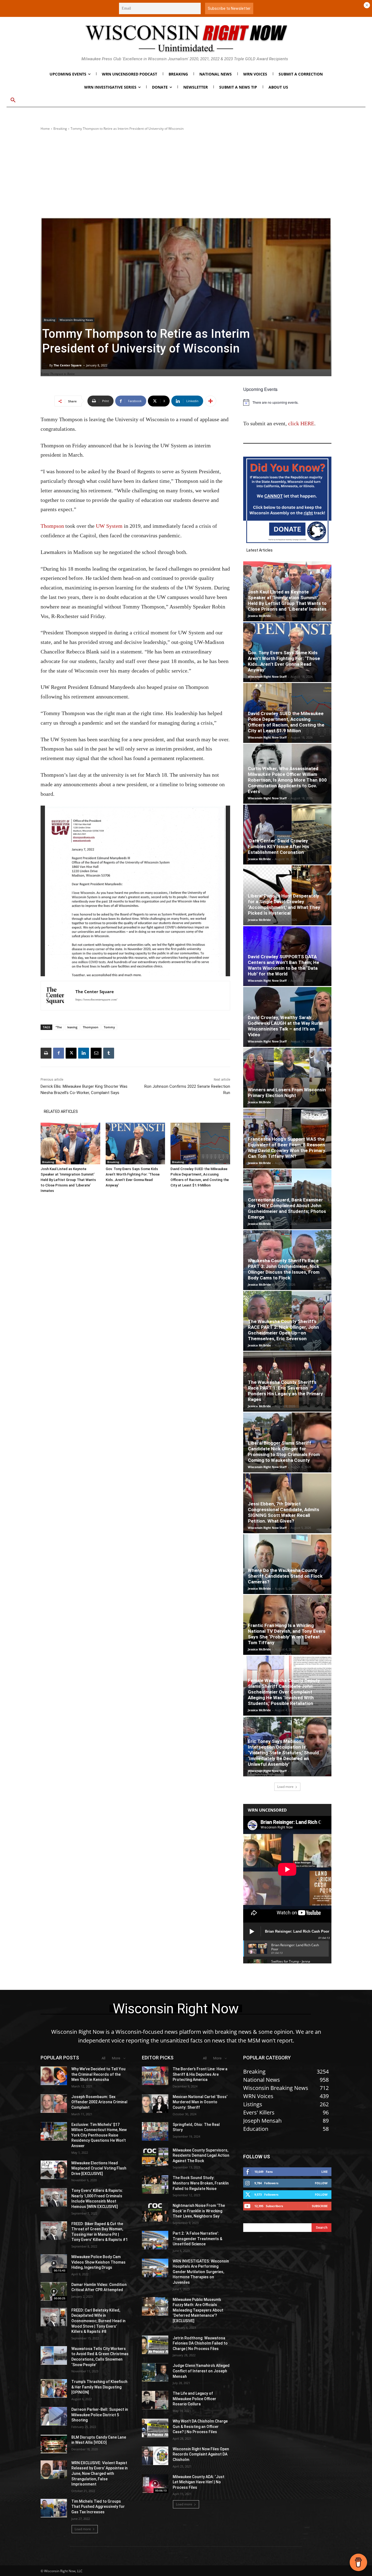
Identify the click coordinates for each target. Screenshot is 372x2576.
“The (59, 1027)
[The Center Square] (46, 365)
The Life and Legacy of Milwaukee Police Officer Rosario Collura (194, 2399)
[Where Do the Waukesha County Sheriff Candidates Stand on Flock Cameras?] (287, 1564)
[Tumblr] (109, 1053)
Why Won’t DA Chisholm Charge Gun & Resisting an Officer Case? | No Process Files (200, 2426)
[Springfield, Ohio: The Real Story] (155, 2131)
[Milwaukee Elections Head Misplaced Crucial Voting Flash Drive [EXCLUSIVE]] (54, 2170)
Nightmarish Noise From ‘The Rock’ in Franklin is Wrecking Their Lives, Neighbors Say (199, 2211)
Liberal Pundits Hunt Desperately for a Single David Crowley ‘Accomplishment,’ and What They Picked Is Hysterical (284, 904)
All (103, 2058)
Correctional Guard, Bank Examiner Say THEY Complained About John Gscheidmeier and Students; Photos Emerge (287, 1208)
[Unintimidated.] (186, 38)
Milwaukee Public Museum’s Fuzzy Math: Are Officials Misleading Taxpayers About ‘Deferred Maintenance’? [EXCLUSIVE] (198, 2310)
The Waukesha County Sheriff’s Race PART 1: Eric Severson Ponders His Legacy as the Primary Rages (285, 1391)
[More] (211, 401)
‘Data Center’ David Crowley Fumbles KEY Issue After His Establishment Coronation (278, 846)
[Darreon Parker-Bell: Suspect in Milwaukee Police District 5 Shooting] (54, 2416)
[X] (71, 1053)
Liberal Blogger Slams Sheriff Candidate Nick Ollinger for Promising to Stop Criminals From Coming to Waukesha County (284, 1452)
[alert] (287, 402)
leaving (72, 1027)
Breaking (60, 129)
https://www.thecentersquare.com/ (96, 999)
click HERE (301, 423)
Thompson (52, 526)
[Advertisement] (186, 174)
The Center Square (68, 365)
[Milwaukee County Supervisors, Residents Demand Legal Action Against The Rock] (155, 2157)
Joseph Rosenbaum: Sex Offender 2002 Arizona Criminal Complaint (99, 2102)
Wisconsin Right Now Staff (267, 677)
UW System (109, 526)
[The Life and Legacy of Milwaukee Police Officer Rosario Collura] (155, 2400)
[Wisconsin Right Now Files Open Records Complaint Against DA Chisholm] (155, 2456)
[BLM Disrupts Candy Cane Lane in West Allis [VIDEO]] (54, 2444)
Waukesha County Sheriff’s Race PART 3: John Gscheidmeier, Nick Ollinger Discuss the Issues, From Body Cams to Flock (284, 1269)
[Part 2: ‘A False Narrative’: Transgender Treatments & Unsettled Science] (155, 2240)
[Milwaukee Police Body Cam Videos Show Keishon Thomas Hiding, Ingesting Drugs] (54, 2264)
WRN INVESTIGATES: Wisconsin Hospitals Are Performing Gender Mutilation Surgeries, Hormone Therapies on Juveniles (201, 2272)
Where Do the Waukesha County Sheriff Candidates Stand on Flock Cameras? (285, 1576)
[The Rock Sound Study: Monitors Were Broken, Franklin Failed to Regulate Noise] (155, 2185)
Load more (285, 1787)
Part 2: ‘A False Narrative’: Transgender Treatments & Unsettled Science (197, 2239)
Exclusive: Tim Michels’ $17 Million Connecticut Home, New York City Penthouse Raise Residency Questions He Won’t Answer (99, 2135)
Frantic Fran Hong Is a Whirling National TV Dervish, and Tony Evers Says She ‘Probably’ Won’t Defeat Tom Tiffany (287, 1634)
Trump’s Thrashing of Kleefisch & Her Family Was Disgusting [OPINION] (99, 2387)
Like (324, 2172)
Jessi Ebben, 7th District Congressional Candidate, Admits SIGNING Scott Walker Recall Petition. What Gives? (283, 1512)
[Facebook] (59, 1053)
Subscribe (320, 2206)
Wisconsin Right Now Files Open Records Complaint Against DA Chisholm (201, 2454)
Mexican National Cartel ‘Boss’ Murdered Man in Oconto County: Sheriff (200, 2102)
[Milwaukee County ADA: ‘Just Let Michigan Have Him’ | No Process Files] (155, 2484)
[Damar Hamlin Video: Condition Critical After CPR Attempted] (54, 2291)
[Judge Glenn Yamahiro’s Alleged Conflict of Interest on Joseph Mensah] (155, 2372)
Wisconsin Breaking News (76, 320)
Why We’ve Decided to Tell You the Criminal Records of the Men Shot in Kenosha (98, 2074)
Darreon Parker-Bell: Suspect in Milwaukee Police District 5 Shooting (100, 2415)
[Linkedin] (84, 1053)
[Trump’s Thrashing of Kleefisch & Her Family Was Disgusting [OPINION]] (54, 2388)
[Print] (46, 1053)
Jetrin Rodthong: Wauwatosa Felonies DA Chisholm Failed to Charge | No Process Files (200, 2343)
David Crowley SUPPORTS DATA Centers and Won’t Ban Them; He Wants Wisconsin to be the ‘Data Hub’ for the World (283, 965)
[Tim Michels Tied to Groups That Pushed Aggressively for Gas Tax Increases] (54, 2508)
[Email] (96, 1053)
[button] (13, 100)
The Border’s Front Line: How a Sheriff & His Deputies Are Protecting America (200, 2074)
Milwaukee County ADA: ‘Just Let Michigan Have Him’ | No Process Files (199, 2482)
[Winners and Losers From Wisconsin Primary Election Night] (287, 1078)
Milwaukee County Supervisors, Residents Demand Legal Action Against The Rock (201, 2155)
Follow (321, 2183)
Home (45, 129)
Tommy (109, 1027)
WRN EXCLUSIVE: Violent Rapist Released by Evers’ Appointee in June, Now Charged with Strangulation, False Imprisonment (100, 2473)
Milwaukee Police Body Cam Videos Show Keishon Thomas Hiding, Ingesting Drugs (98, 2262)
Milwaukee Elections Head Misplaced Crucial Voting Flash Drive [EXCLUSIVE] (99, 2168)
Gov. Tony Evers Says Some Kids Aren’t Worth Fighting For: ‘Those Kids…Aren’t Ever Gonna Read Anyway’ (284, 661)
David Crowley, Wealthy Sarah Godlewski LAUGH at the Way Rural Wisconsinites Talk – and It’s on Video (285, 1026)
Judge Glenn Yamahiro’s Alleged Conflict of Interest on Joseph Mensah (201, 2371)
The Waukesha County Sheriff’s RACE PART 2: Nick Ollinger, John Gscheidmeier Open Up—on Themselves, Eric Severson (283, 1330)
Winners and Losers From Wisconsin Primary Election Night (287, 1093)
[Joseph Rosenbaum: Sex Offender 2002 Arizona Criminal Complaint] (54, 2104)
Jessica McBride (259, 616)
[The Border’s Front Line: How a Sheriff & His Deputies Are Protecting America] (155, 2076)
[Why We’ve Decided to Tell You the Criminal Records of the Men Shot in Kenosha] (54, 2076)
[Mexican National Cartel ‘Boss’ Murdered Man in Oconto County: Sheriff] (155, 2104)
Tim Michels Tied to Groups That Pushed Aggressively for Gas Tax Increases (98, 2507)
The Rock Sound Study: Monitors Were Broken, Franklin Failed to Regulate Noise (201, 2183)
